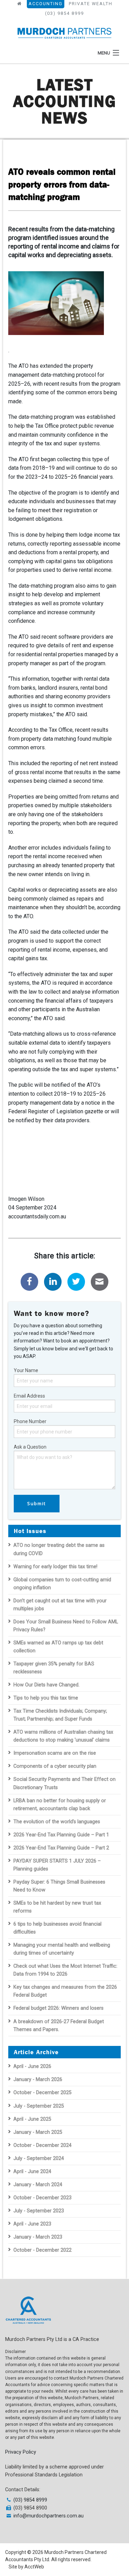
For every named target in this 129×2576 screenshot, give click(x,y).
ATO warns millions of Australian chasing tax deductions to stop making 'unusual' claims (63, 1736)
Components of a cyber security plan (55, 1766)
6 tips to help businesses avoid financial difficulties (57, 1928)
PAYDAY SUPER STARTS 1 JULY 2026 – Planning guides (57, 1865)
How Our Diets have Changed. (46, 1685)
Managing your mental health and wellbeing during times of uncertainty (62, 1949)
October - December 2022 (42, 2250)
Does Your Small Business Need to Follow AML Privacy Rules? (66, 1626)
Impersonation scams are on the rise (55, 1753)
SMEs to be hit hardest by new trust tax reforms (57, 1907)
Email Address (29, 1396)
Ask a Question (30, 1447)
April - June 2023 (32, 2224)
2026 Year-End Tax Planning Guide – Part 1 (61, 1835)
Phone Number (30, 1421)
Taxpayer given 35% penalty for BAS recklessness (54, 1668)
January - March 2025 (38, 2132)
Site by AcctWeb (26, 2567)
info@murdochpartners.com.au (49, 2516)
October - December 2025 (42, 2093)
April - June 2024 (32, 2172)
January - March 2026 (38, 2080)
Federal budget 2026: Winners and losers (58, 2008)
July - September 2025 (39, 2106)
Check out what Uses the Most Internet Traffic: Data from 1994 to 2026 (65, 1970)
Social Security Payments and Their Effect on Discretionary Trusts (64, 1783)
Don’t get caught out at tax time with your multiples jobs (60, 1605)
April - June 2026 (32, 2066)
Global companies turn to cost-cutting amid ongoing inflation (62, 1584)
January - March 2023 (38, 2237)
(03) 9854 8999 (64, 13)
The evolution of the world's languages (57, 1822)
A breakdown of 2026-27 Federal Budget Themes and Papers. (59, 2026)
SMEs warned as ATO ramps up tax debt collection (58, 1647)
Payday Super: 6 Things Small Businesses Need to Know (59, 1886)
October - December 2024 (42, 2145)
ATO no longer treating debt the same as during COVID (59, 1549)
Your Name (26, 1370)
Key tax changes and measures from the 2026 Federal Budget (65, 1991)
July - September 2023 (39, 2211)
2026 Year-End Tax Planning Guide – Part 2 (61, 1848)
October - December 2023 (42, 2198)
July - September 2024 (39, 2158)
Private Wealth (91, 4)
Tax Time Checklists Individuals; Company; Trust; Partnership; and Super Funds (60, 1715)
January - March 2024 (38, 2185)
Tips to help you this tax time (46, 1698)
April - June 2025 (32, 2119)
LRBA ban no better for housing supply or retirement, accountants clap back (60, 1805)
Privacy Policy (21, 2452)
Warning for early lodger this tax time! (55, 1567)
